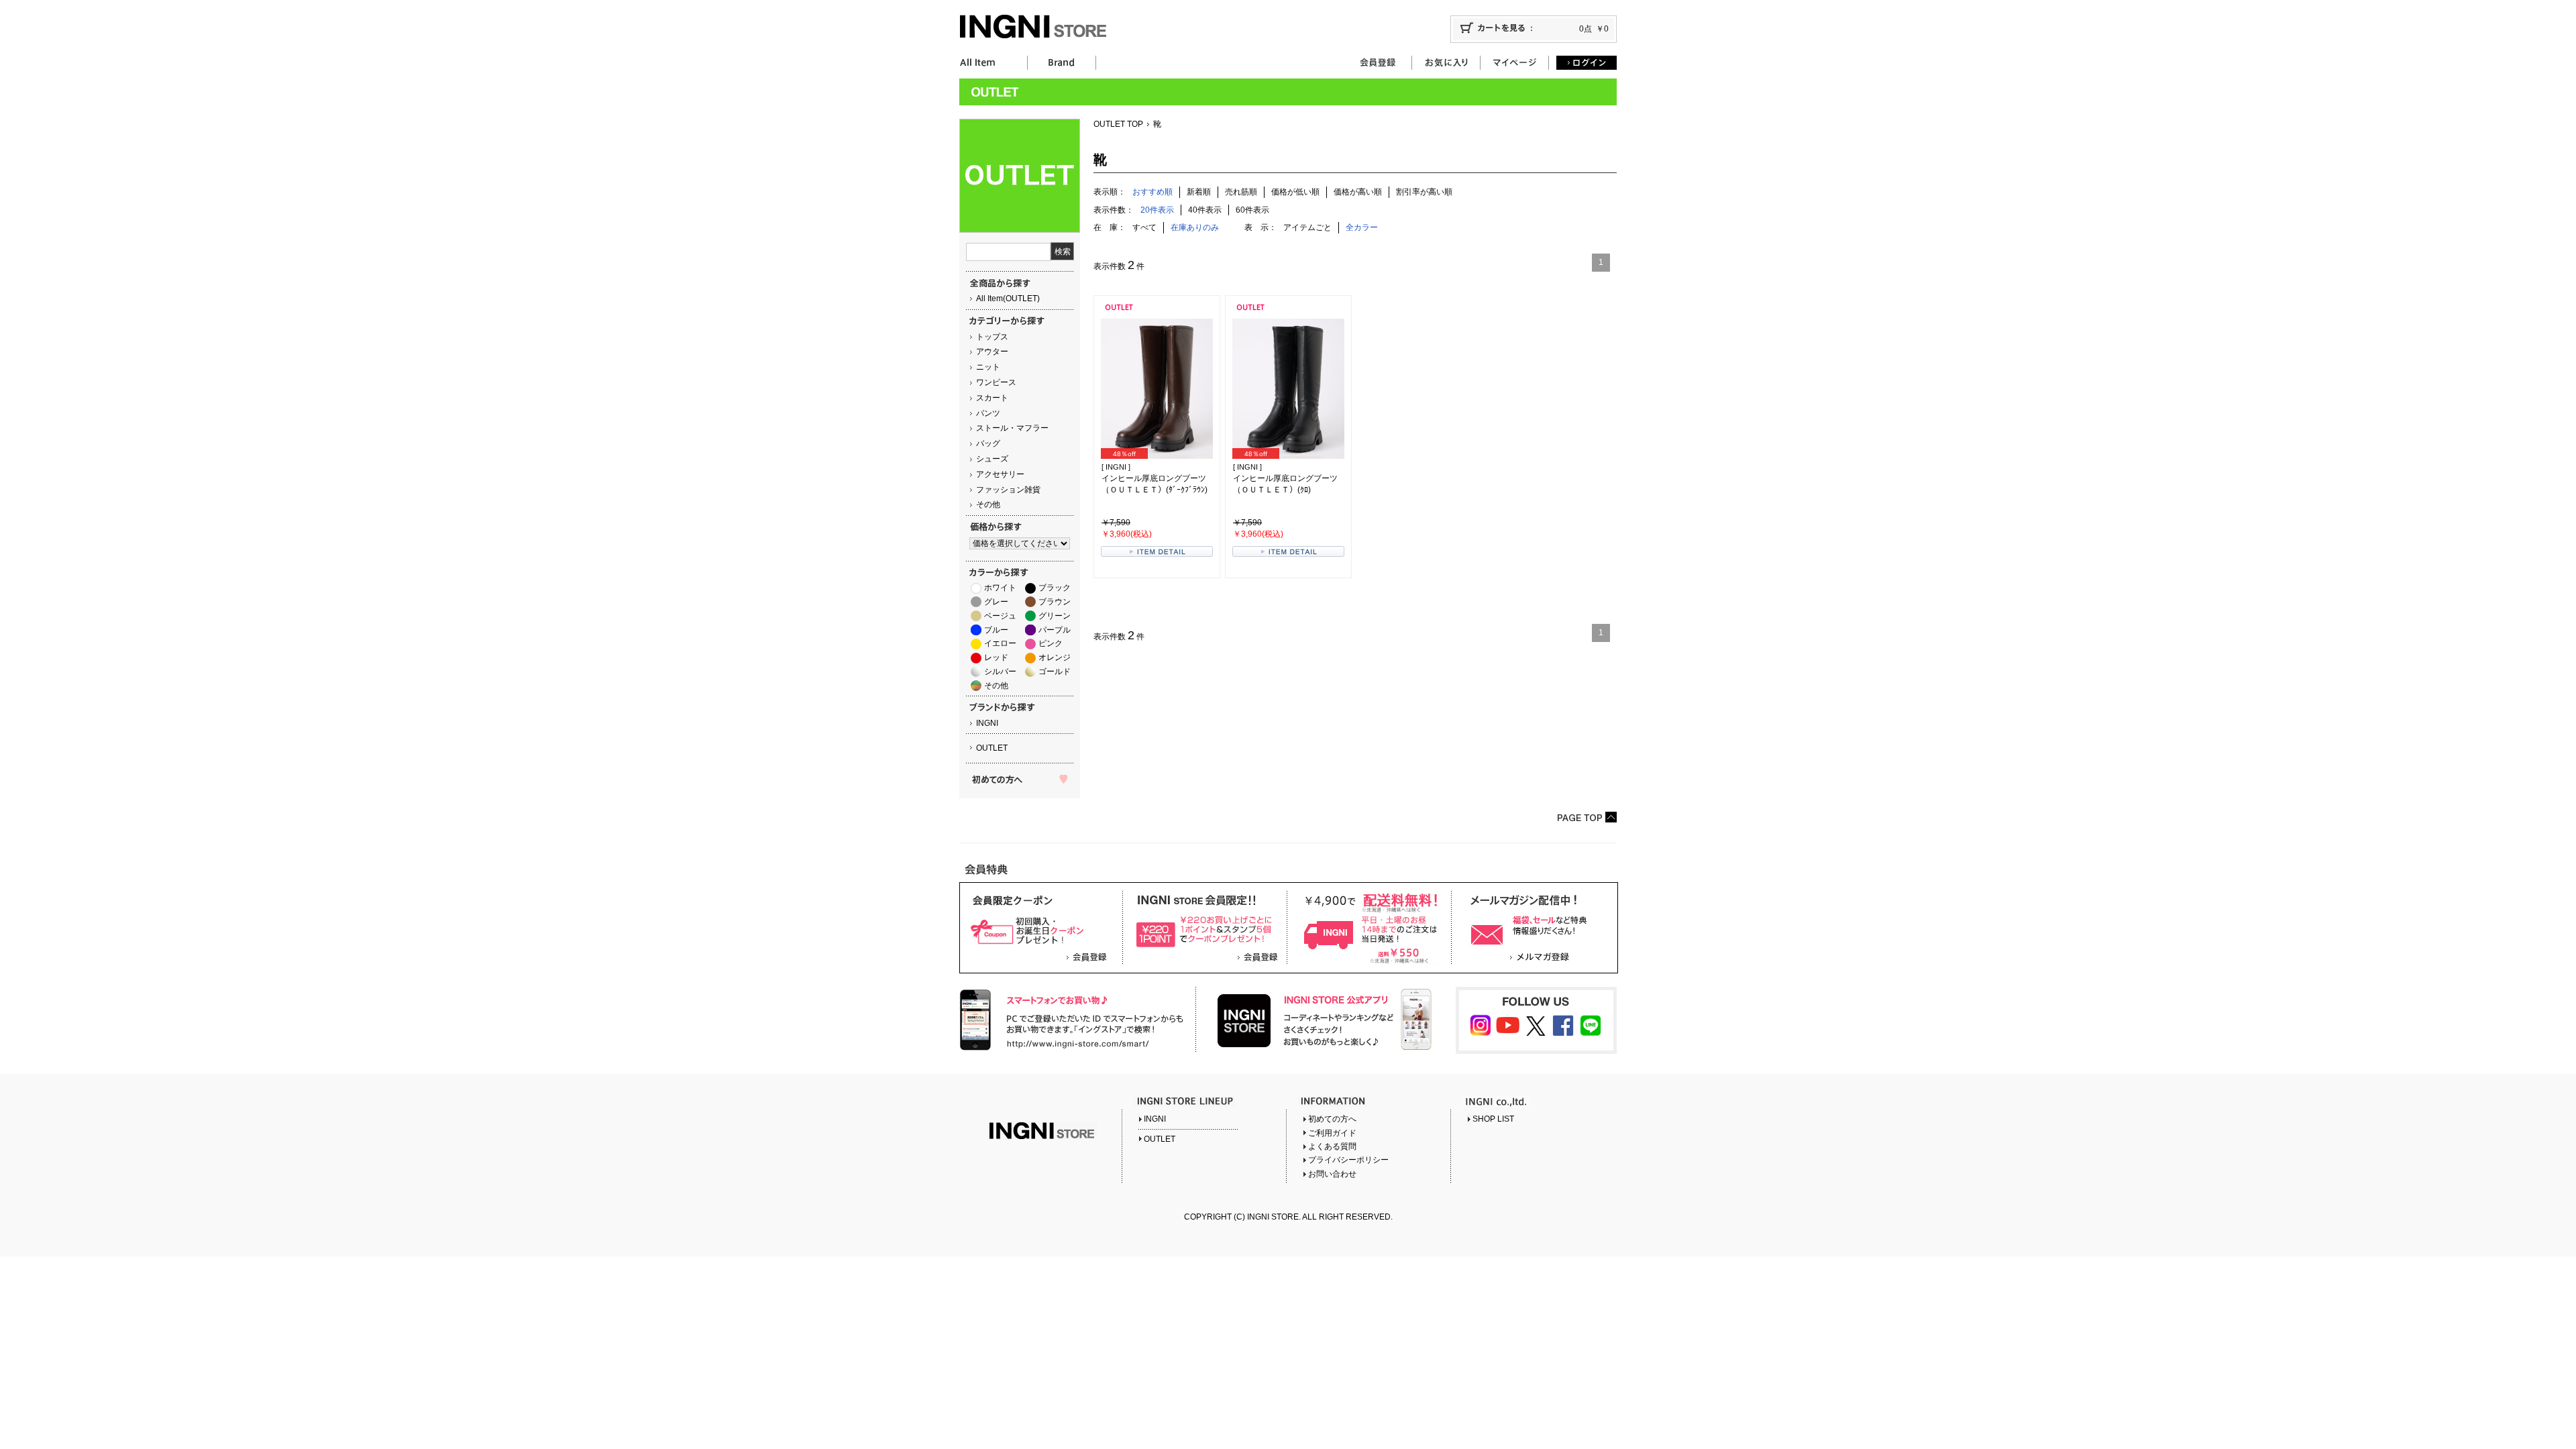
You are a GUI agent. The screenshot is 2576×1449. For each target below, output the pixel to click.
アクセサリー (1000, 474)
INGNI (987, 723)
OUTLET (992, 748)
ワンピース (996, 382)
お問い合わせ (1332, 1174)
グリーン (1055, 616)
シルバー (1000, 672)
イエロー (1000, 643)
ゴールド (1055, 672)
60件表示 (1252, 210)
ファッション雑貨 (1008, 490)
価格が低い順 (1295, 192)
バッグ (988, 443)
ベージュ (1000, 616)
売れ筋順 (1241, 192)
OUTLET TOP (1118, 124)
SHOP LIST (1493, 1119)
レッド (996, 657)
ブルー (996, 630)
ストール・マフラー (1012, 428)
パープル (1055, 630)
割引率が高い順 (1424, 192)
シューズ (992, 459)
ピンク (1051, 643)
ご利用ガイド (1332, 1133)
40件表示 (1205, 210)
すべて (1144, 227)
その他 (988, 504)
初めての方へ (1332, 1119)
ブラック (1055, 588)
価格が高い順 (1358, 192)
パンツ (988, 413)
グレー (996, 602)
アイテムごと (1307, 227)
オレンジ (1055, 657)
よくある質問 (1332, 1146)
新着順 (1199, 192)
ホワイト (1000, 588)
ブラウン (1055, 602)
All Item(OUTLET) (1008, 299)
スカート (992, 398)
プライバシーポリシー (1348, 1160)
